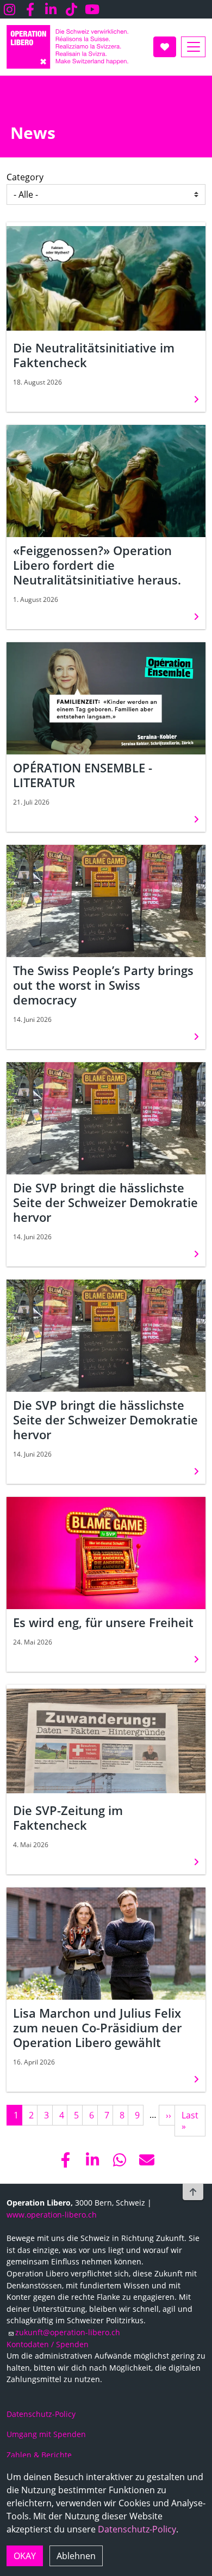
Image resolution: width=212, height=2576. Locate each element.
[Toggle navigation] (193, 47)
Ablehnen (76, 2556)
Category (25, 177)
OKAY (25, 2556)
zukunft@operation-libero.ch (68, 2332)
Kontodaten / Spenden (48, 2344)
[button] (65, 2160)
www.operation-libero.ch (52, 2215)
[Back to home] (67, 47)
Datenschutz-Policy (137, 2529)
